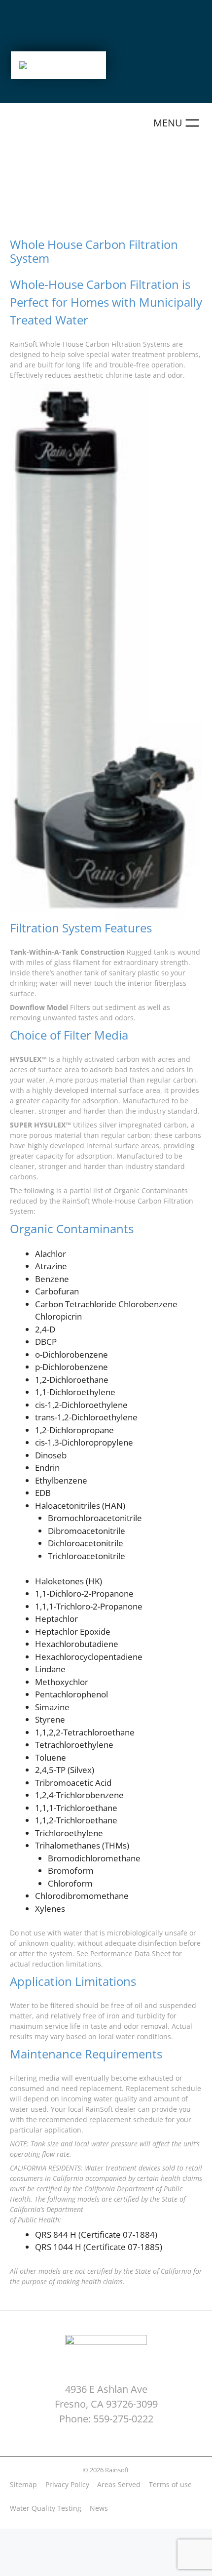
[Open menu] (178, 123)
